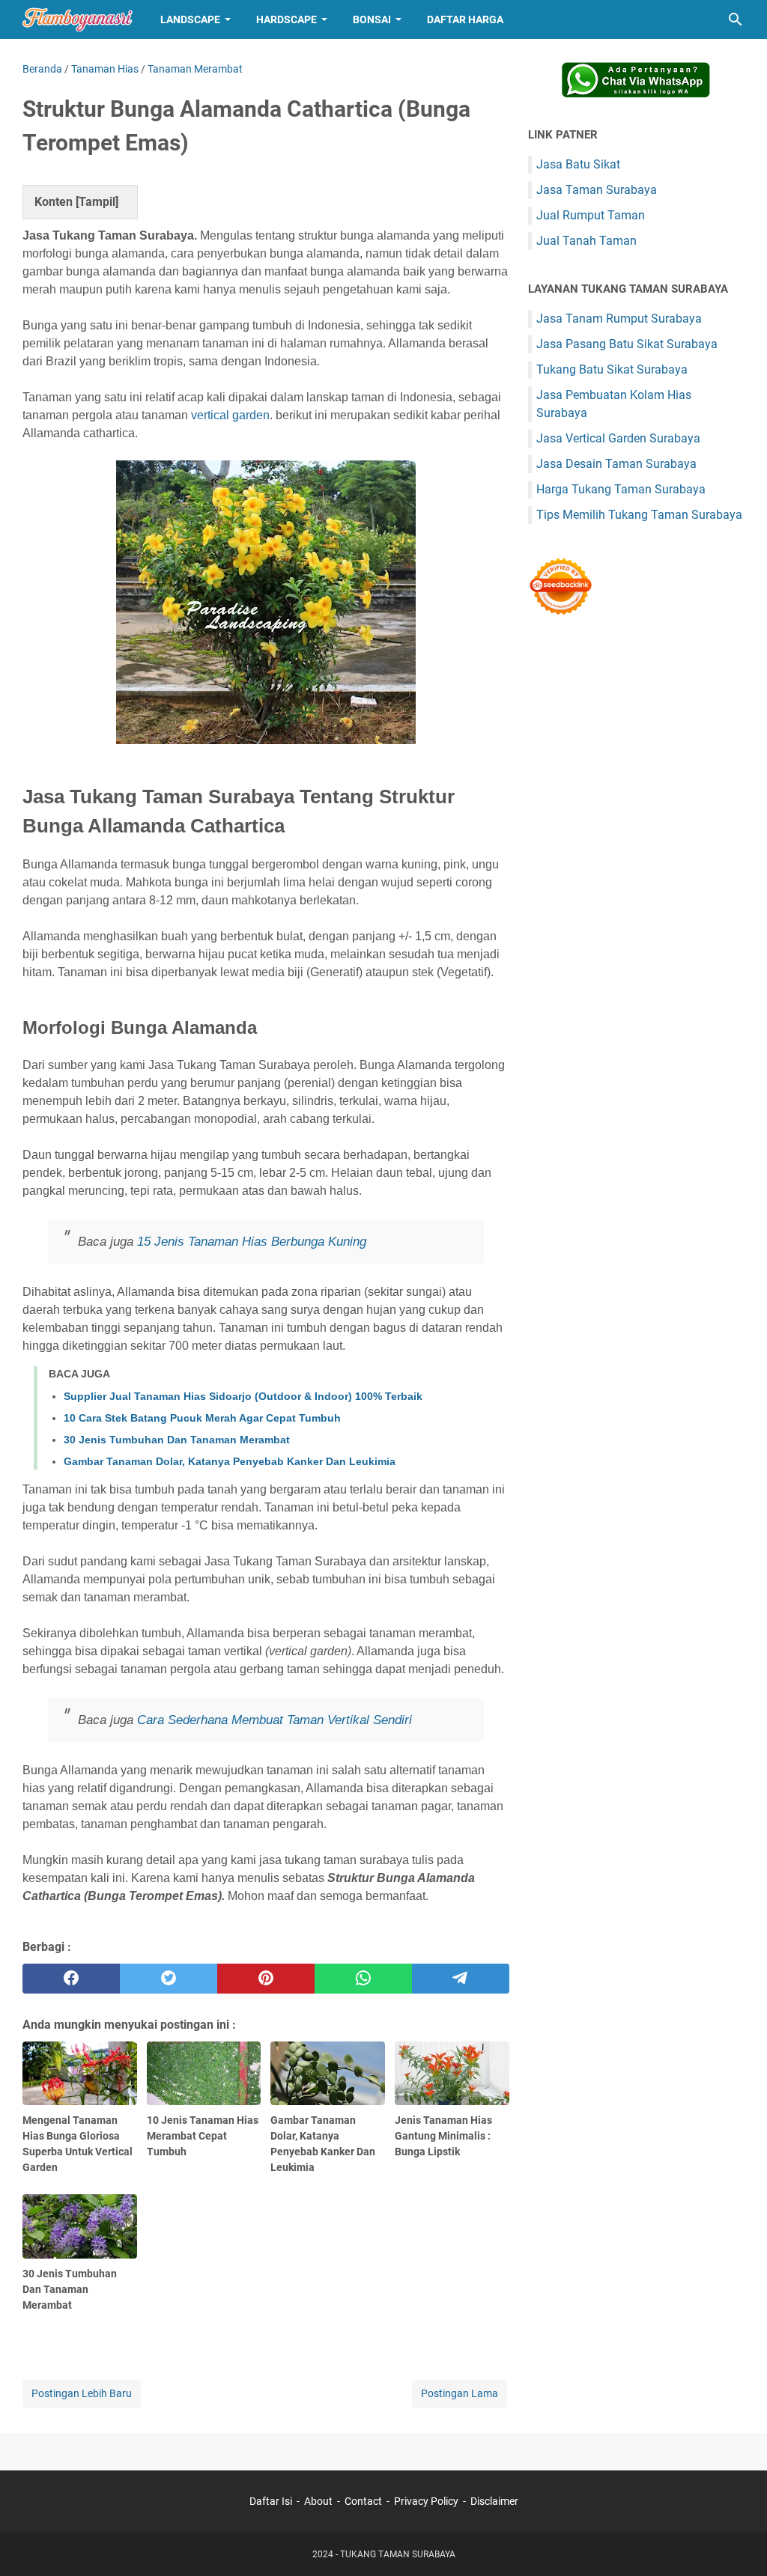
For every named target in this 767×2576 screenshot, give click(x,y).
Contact (363, 2501)
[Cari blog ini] (736, 19)
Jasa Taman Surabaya (597, 190)
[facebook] (71, 1979)
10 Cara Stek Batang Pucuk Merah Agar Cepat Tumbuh (202, 1418)
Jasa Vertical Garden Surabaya (618, 438)
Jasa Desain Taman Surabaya (616, 464)
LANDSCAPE (190, 19)
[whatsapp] (363, 1979)
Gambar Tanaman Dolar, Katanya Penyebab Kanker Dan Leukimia (230, 1461)
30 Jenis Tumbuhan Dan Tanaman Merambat (177, 1440)
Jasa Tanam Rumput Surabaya (619, 319)
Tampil (97, 202)
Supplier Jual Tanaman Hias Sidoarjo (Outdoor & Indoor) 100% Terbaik (243, 1396)
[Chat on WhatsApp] (636, 94)
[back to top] (737, 2542)
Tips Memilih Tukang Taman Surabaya (639, 515)
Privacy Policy (426, 2501)
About (318, 2501)
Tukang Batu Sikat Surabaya (612, 369)
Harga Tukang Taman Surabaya (621, 489)
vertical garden (230, 415)
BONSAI (372, 19)
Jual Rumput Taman (591, 215)
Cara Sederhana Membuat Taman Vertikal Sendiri (275, 1720)
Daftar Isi (271, 2501)
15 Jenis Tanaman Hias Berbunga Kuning (252, 1242)
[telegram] (461, 1979)
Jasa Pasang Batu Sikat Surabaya (627, 344)
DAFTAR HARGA (465, 19)
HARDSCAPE (287, 19)
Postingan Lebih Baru (82, 2393)
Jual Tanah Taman (586, 241)
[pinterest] (266, 1979)
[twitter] (169, 1979)
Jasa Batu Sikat (578, 164)
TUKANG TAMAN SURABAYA (398, 2554)
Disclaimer (494, 2501)
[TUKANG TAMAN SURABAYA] (78, 19)
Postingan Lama (460, 2393)
